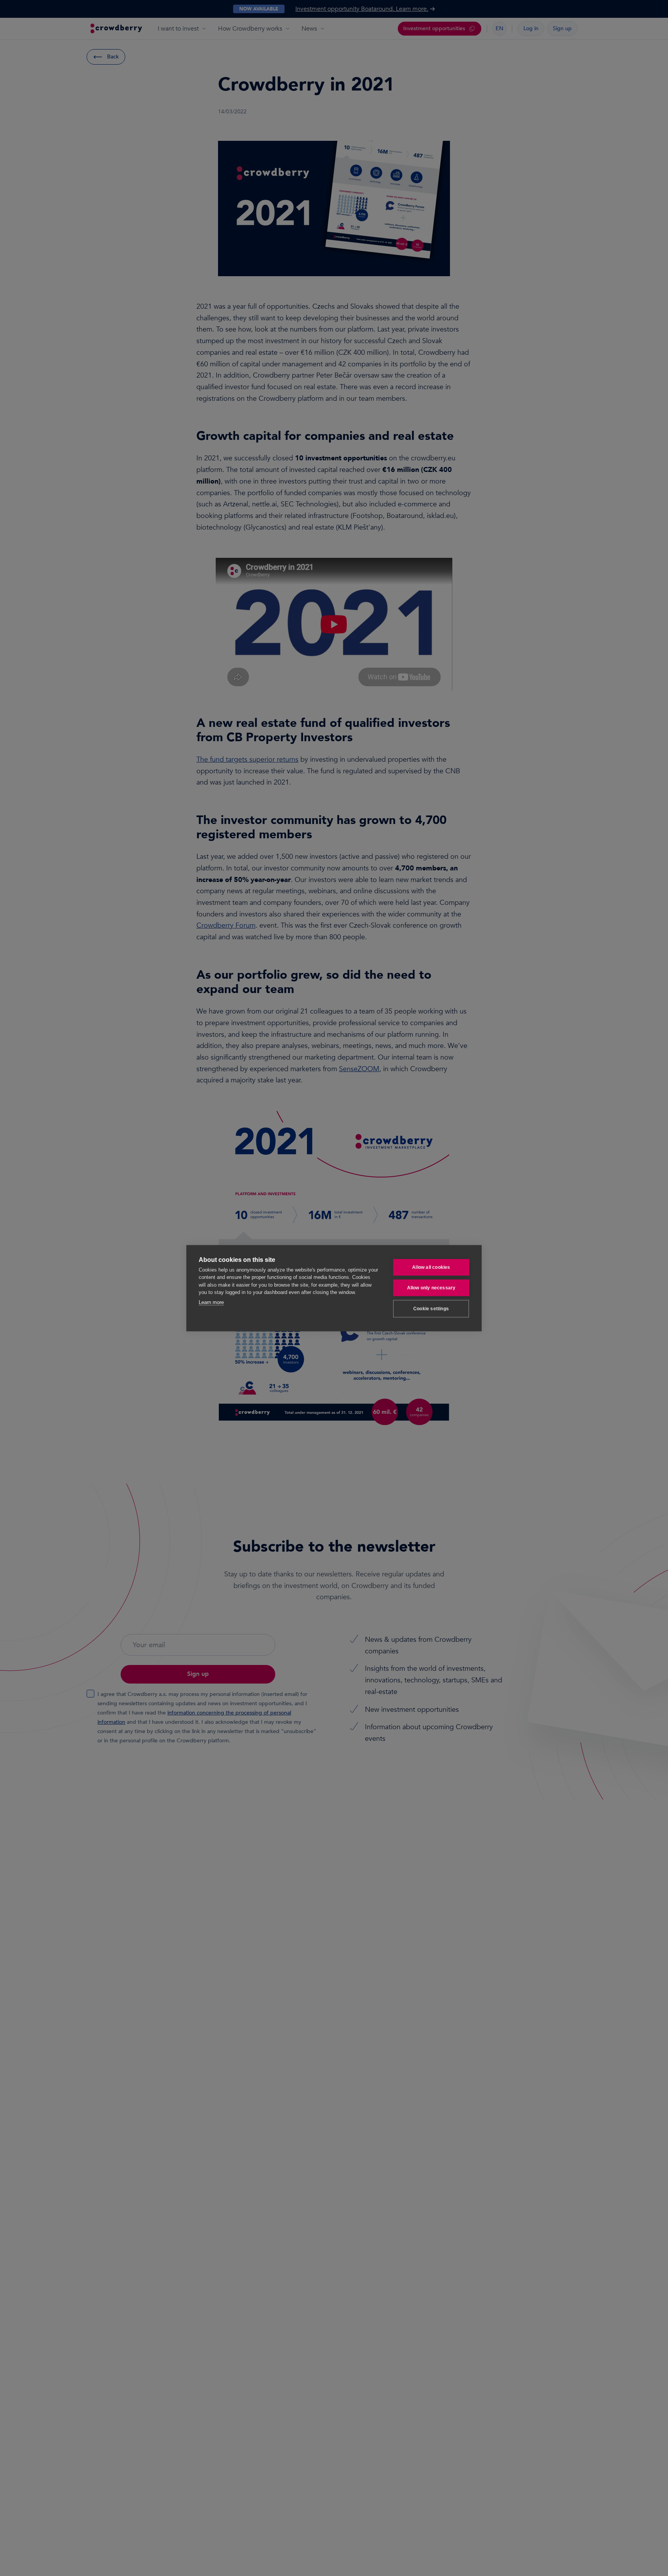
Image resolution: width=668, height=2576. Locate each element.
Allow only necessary (431, 1288)
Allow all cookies (431, 1267)
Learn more (211, 1302)
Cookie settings (431, 1309)
